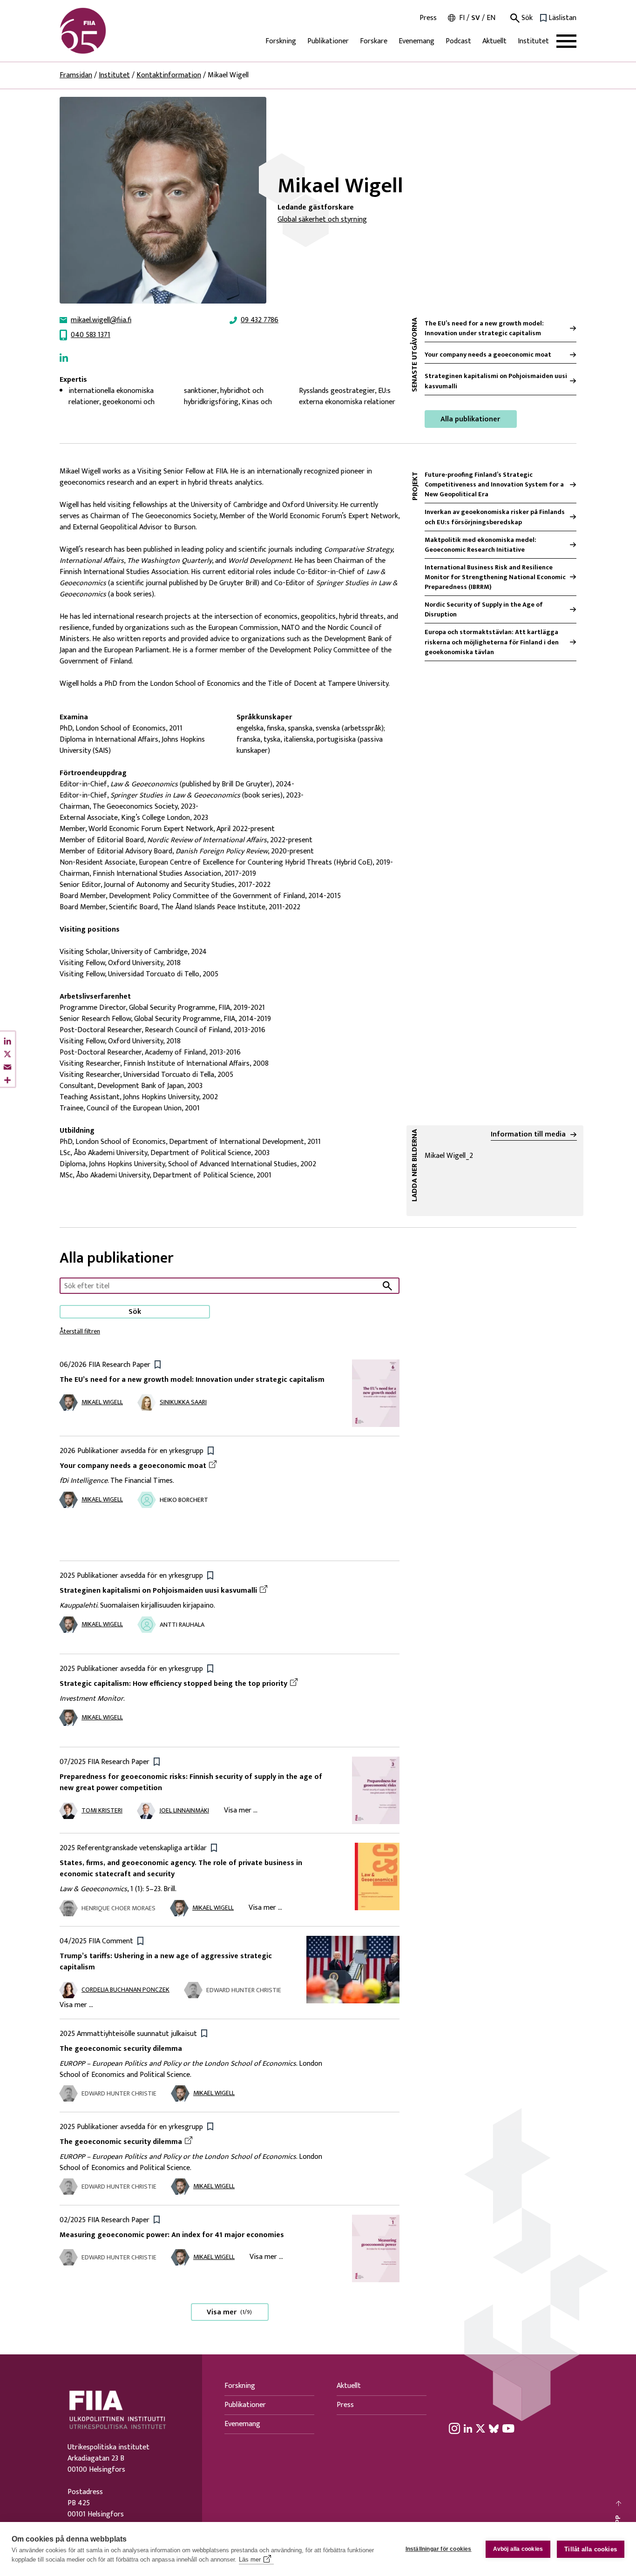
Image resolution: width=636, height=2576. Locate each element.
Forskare (374, 41)
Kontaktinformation (169, 75)
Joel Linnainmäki (184, 1810)
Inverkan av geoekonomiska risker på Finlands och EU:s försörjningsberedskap (495, 517)
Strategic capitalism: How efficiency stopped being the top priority (173, 1684)
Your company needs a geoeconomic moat (488, 355)
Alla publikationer (470, 419)
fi (462, 18)
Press (428, 18)
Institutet (533, 41)
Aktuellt (494, 41)
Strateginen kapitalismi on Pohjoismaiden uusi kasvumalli (496, 381)
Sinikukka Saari (183, 1402)
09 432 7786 (260, 320)
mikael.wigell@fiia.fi (101, 320)
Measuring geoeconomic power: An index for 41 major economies (172, 2235)
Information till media (528, 1135)
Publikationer (328, 41)
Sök (526, 18)
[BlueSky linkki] (494, 2428)
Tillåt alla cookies (591, 2549)
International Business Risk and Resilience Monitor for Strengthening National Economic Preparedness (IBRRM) (495, 577)
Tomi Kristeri (102, 1810)
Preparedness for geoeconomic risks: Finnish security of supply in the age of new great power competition (191, 1782)
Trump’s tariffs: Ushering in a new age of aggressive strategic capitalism (166, 1962)
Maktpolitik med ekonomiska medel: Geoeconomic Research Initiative (480, 545)
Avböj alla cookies (518, 2549)
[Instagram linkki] (454, 2428)
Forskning (281, 41)
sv (476, 18)
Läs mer (250, 2559)
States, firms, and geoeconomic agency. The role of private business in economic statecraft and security (181, 1869)
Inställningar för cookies (439, 2549)
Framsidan (76, 75)
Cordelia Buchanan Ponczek (125, 1990)
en (491, 18)
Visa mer (229, 2312)
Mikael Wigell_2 (488, 1156)
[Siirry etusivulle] (104, 31)
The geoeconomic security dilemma (121, 2049)
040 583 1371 (91, 335)
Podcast (458, 41)
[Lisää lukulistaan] (158, 1364)
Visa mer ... (241, 1810)
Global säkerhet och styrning (322, 220)
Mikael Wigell (102, 1402)
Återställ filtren (80, 1331)
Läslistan (562, 18)
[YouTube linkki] (508, 2428)
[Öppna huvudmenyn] (566, 41)
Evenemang (416, 41)
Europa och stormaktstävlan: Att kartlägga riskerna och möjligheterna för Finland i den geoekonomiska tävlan (492, 642)
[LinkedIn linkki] (64, 358)
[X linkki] (480, 2428)
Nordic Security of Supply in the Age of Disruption (484, 609)
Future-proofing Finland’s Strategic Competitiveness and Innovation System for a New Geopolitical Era (494, 484)
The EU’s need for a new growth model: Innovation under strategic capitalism (484, 328)
